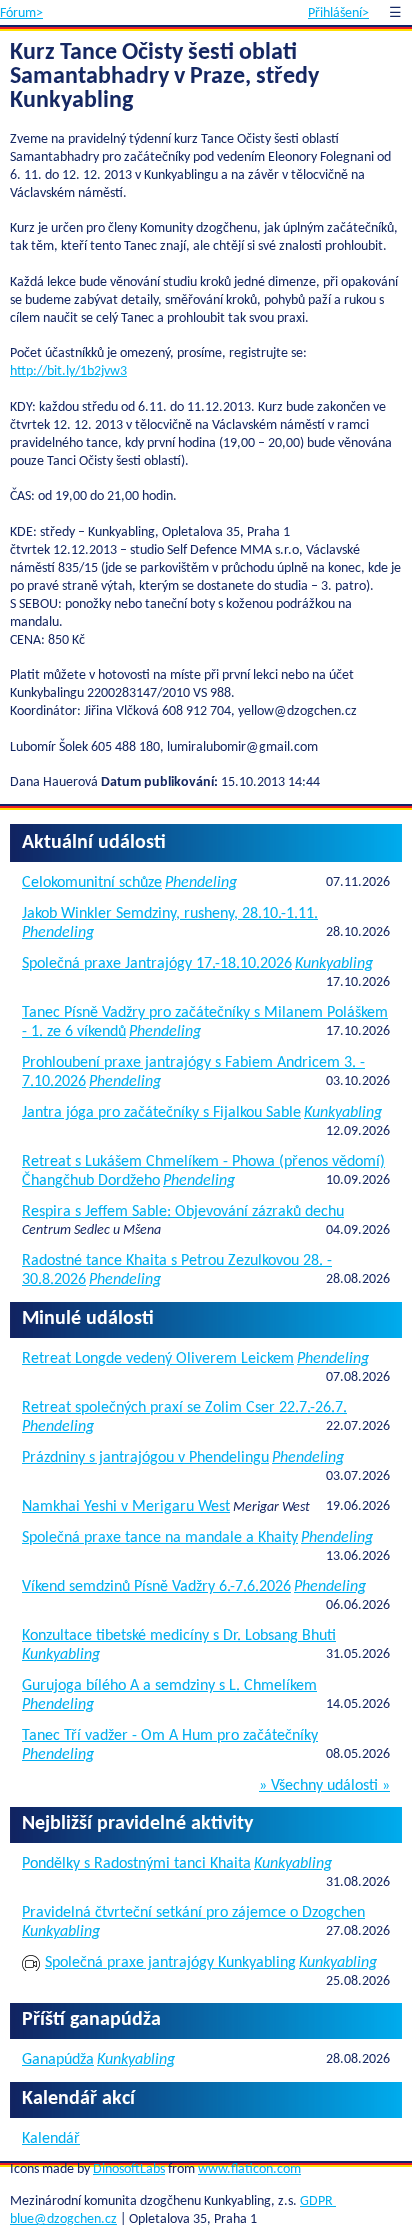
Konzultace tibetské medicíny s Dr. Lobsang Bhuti (179, 1636)
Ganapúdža (58, 2060)
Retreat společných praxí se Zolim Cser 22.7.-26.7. (184, 1408)
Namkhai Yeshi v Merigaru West (126, 1507)
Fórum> (21, 13)
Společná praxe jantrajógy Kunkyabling (170, 1963)
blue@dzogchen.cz (63, 2219)
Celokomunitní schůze (92, 883)
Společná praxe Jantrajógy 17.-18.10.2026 (157, 964)
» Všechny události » (324, 1786)
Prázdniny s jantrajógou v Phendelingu (145, 1458)
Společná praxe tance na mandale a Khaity (160, 1538)
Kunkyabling (334, 964)
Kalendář (51, 2139)
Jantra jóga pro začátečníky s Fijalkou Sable (161, 1113)
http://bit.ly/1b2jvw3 (68, 371)
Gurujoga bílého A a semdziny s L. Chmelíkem (169, 1686)
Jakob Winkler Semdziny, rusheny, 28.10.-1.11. (170, 914)
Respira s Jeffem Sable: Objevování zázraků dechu (183, 1212)
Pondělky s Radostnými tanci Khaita (136, 1864)
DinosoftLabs (129, 2169)
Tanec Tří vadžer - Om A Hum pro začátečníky (170, 1736)
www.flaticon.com (249, 2169)
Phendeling (201, 883)
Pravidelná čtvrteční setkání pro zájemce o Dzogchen (193, 1913)
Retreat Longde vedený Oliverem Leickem (158, 1359)
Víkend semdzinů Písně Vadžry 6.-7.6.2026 (156, 1587)
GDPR (318, 2201)
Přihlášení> (338, 13)
